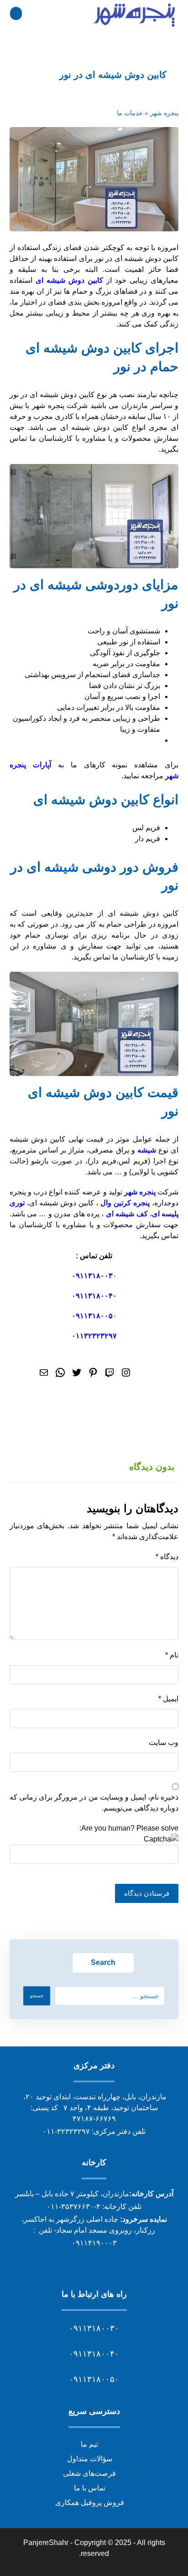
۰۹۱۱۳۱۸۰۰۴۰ (94, 1296)
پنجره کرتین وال (125, 1203)
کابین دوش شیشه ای (69, 280)
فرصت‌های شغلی (89, 2473)
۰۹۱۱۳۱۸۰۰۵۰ (94, 2379)
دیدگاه (167, 1557)
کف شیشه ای (127, 1214)
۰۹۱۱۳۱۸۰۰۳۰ (94, 2328)
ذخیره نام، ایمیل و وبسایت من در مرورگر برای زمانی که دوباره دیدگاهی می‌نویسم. (94, 1803)
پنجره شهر (164, 113)
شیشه (147, 1150)
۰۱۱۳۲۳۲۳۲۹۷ (94, 1336)
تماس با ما (90, 2488)
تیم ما (89, 2444)
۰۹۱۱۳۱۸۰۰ (90, 1276)
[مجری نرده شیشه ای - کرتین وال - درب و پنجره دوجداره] (135, 15)
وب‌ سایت (164, 1742)
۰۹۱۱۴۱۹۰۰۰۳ (94, 2243)
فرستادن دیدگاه (147, 1893)
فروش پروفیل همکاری (90, 2502)
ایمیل (168, 1699)
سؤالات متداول (90, 2459)
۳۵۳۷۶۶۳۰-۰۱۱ (70, 2206)
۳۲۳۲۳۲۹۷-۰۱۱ (66, 2131)
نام (172, 1655)
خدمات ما (130, 113)
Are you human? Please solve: (129, 1828)
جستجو (37, 1996)
